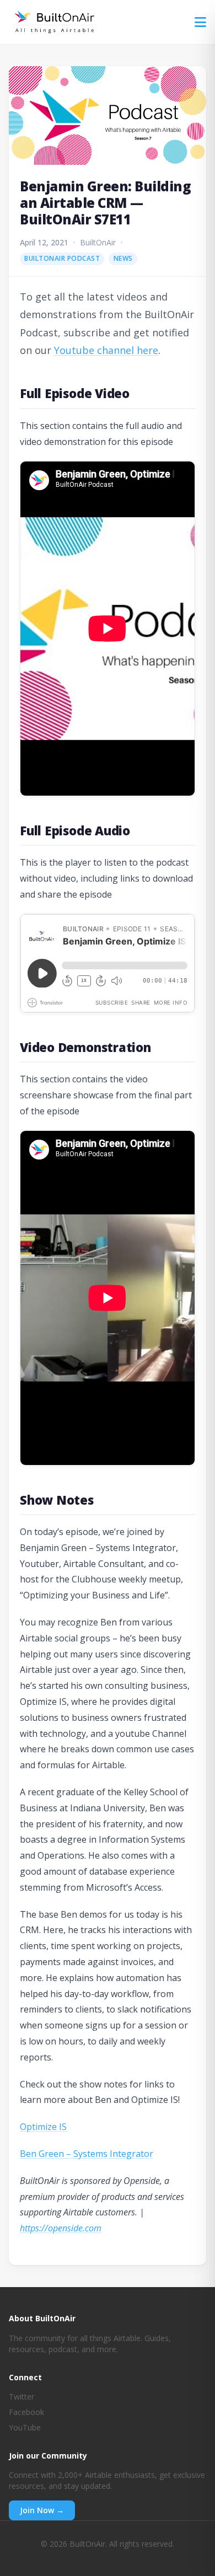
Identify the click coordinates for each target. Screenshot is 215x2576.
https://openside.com (61, 2228)
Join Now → (42, 2510)
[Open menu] (200, 22)
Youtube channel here (106, 350)
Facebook (26, 2412)
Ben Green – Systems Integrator (87, 2154)
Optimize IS (43, 2127)
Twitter (21, 2397)
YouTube (25, 2427)
